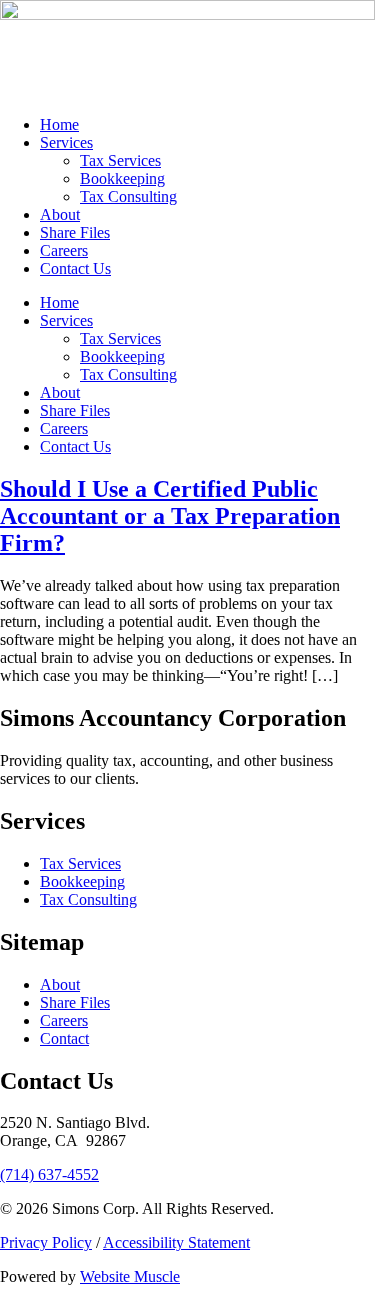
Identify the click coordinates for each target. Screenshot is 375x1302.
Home (59, 124)
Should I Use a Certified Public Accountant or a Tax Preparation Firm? (170, 516)
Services (66, 142)
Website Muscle (130, 1276)
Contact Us (75, 268)
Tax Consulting (128, 196)
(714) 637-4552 (49, 1174)
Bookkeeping (122, 178)
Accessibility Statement (176, 1242)
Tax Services (120, 160)
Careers (64, 250)
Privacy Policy (46, 1242)
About (60, 214)
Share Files (75, 232)
